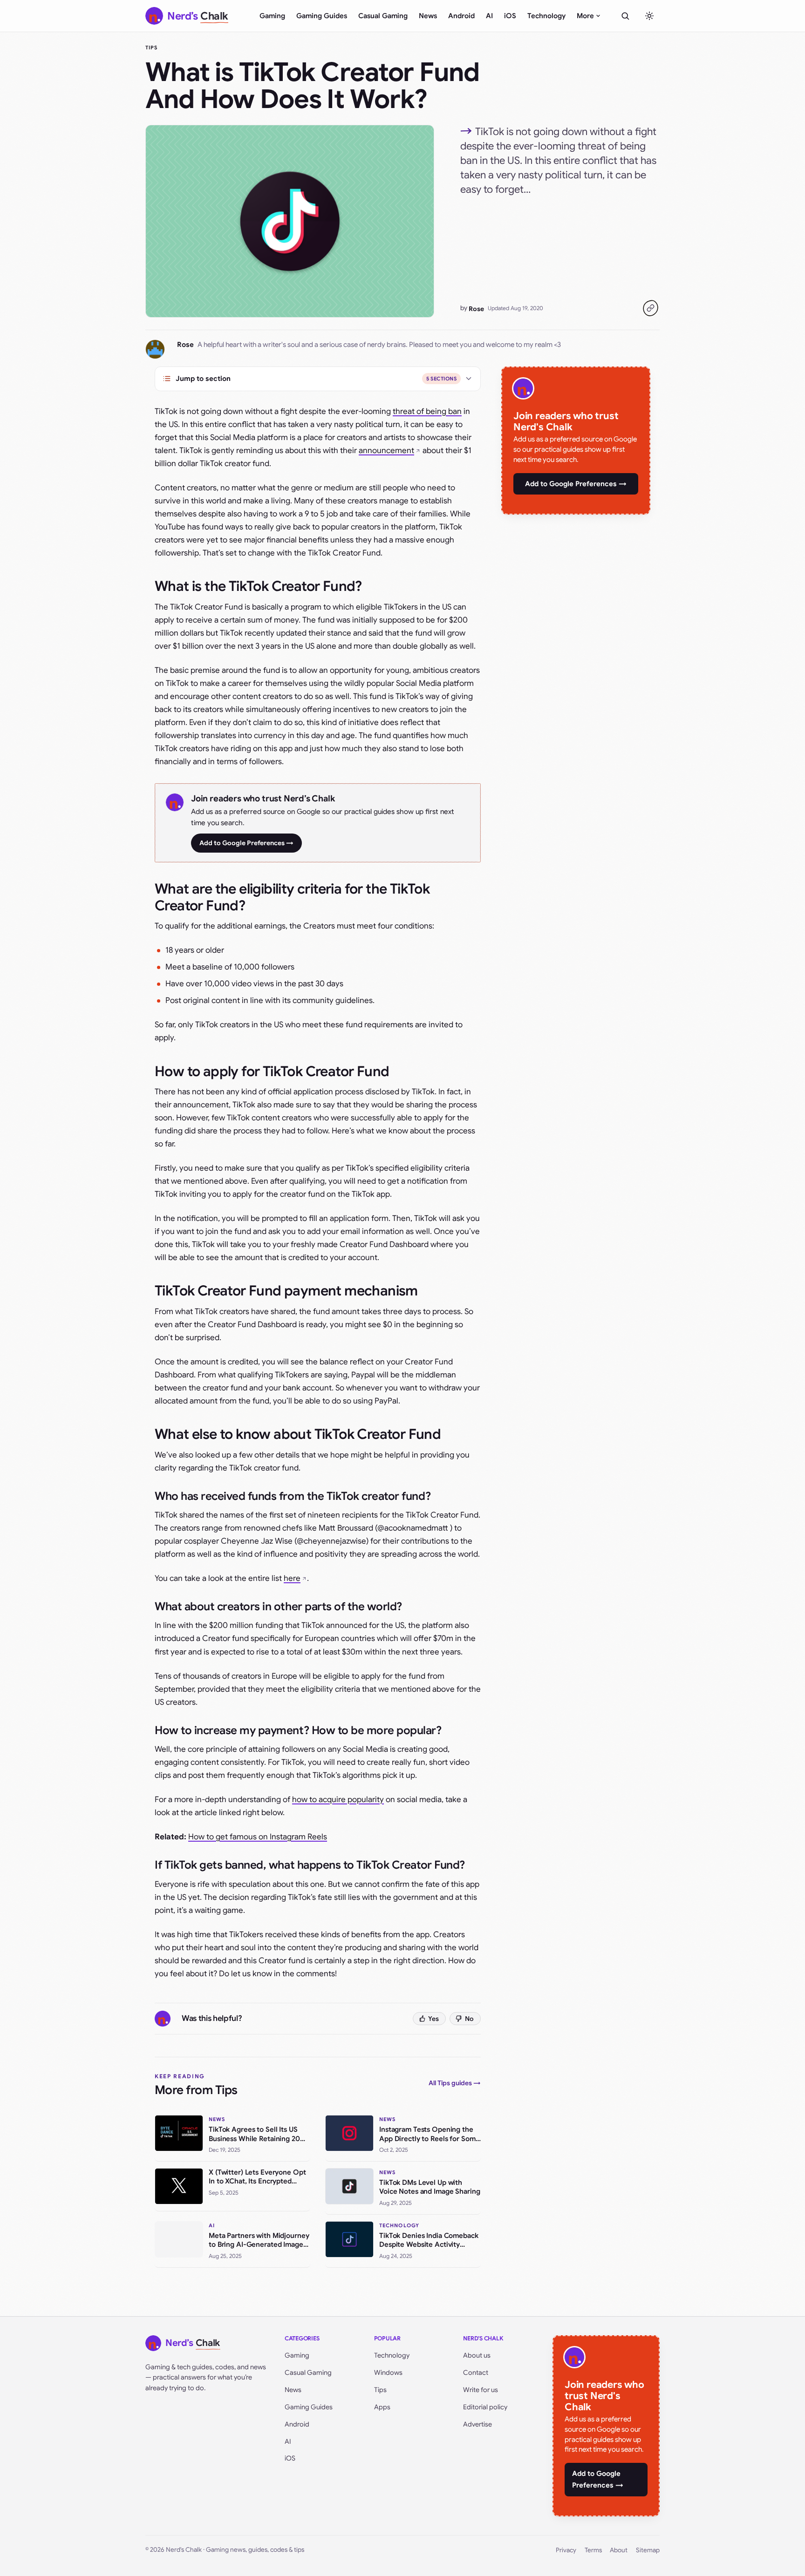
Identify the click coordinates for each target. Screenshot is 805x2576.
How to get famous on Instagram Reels (258, 1837)
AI (489, 16)
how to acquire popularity (338, 1800)
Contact (476, 2373)
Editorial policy (485, 2407)
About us (477, 2355)
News (428, 16)
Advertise (478, 2424)
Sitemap (648, 2550)
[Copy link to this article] (650, 308)
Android (461, 16)
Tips (151, 47)
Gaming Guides (322, 16)
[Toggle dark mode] (649, 16)
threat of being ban (427, 411)
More (585, 16)
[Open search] (625, 16)
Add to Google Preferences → (246, 843)
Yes (433, 2019)
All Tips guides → (455, 2083)
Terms (593, 2550)
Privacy (566, 2550)
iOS (510, 16)
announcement (386, 451)
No (469, 2019)
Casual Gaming (383, 16)
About (619, 2550)
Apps (382, 2407)
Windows (388, 2373)
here (292, 1578)
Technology (546, 16)
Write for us (481, 2390)
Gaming (272, 16)
